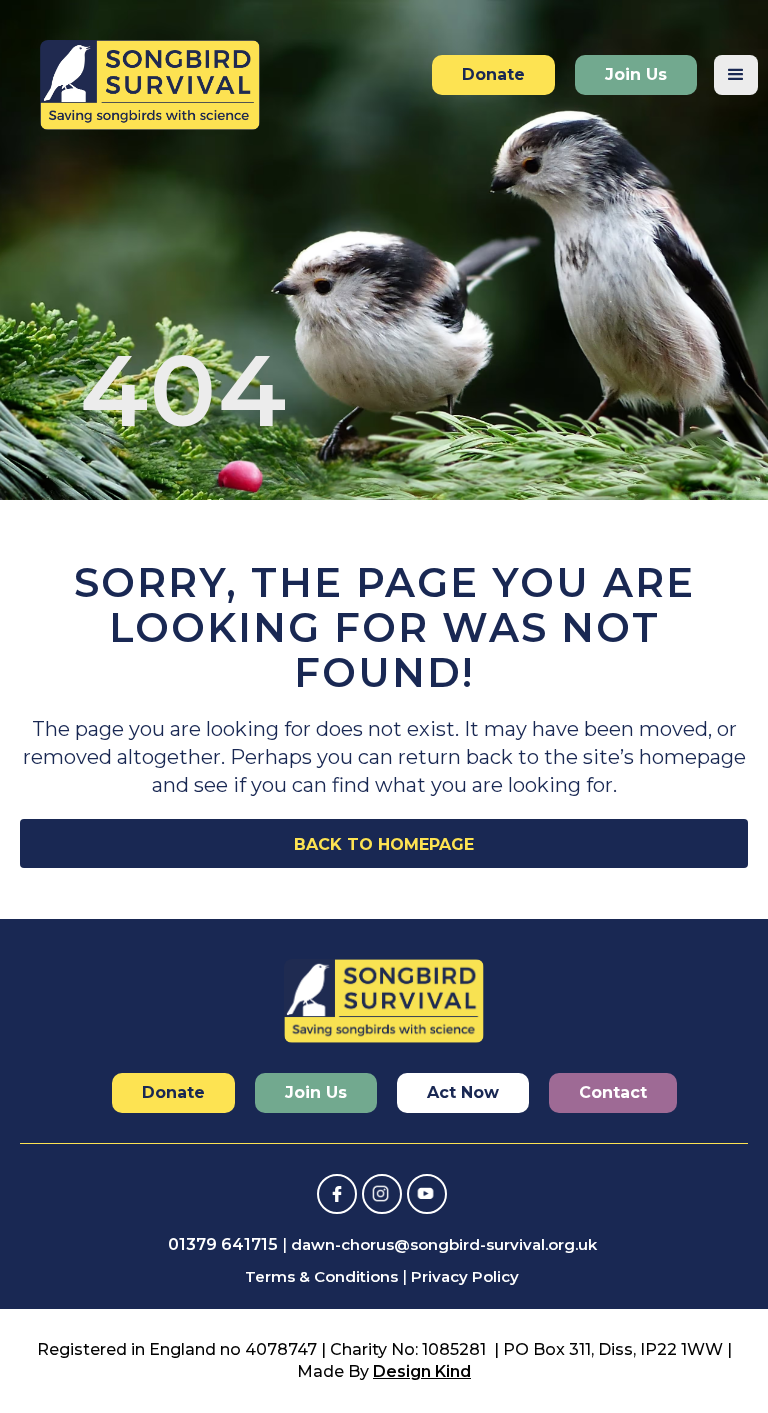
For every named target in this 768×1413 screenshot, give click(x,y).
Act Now (463, 1092)
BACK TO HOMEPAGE (384, 844)
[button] (736, 75)
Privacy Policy (465, 1276)
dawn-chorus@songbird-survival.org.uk (444, 1244)
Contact (613, 1092)
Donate (493, 74)
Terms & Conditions (321, 1276)
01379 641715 (223, 1244)
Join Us (636, 74)
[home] (150, 80)
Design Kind (422, 1371)
